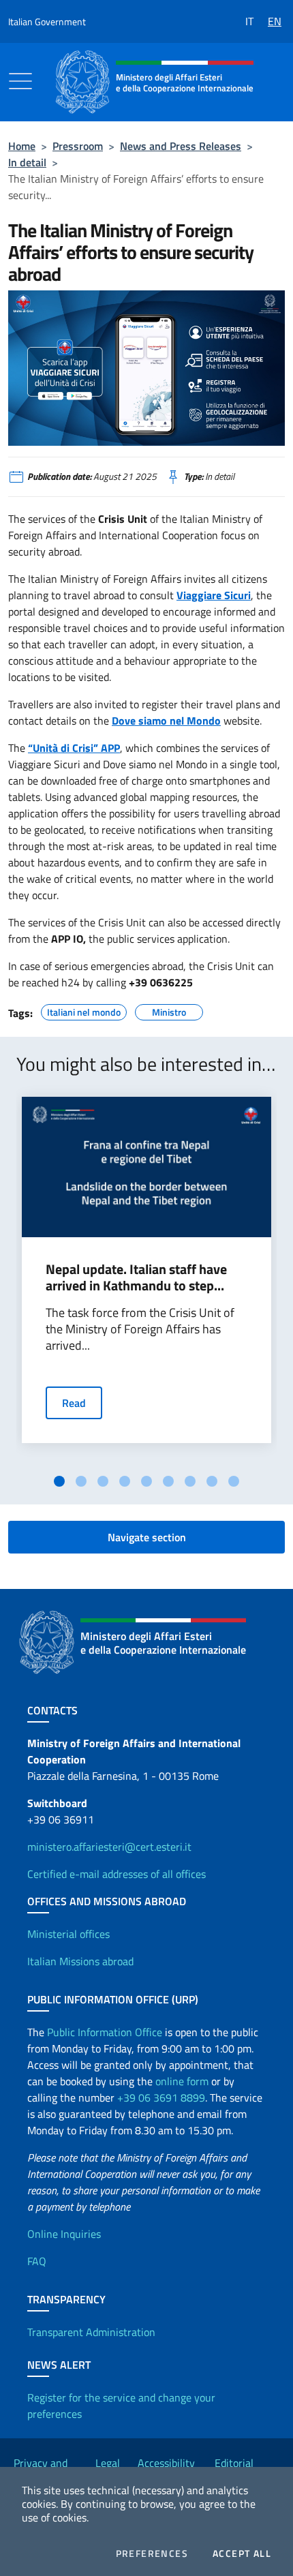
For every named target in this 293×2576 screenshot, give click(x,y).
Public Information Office (105, 2032)
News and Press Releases (181, 146)
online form (182, 2081)
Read (74, 1403)
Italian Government (47, 21)
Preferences (152, 2554)
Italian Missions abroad (80, 1961)
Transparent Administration (91, 2332)
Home (22, 146)
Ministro (169, 1010)
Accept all (242, 2554)
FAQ (37, 2261)
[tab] (59, 1481)
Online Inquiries (64, 2234)
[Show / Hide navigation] (20, 81)
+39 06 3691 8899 (161, 2097)
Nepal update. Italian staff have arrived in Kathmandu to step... (136, 1277)
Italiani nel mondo (84, 1010)
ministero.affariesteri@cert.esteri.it (109, 1847)
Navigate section (147, 1537)
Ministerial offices (68, 1934)
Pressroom (78, 146)
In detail (27, 162)
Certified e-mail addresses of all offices (117, 1874)
